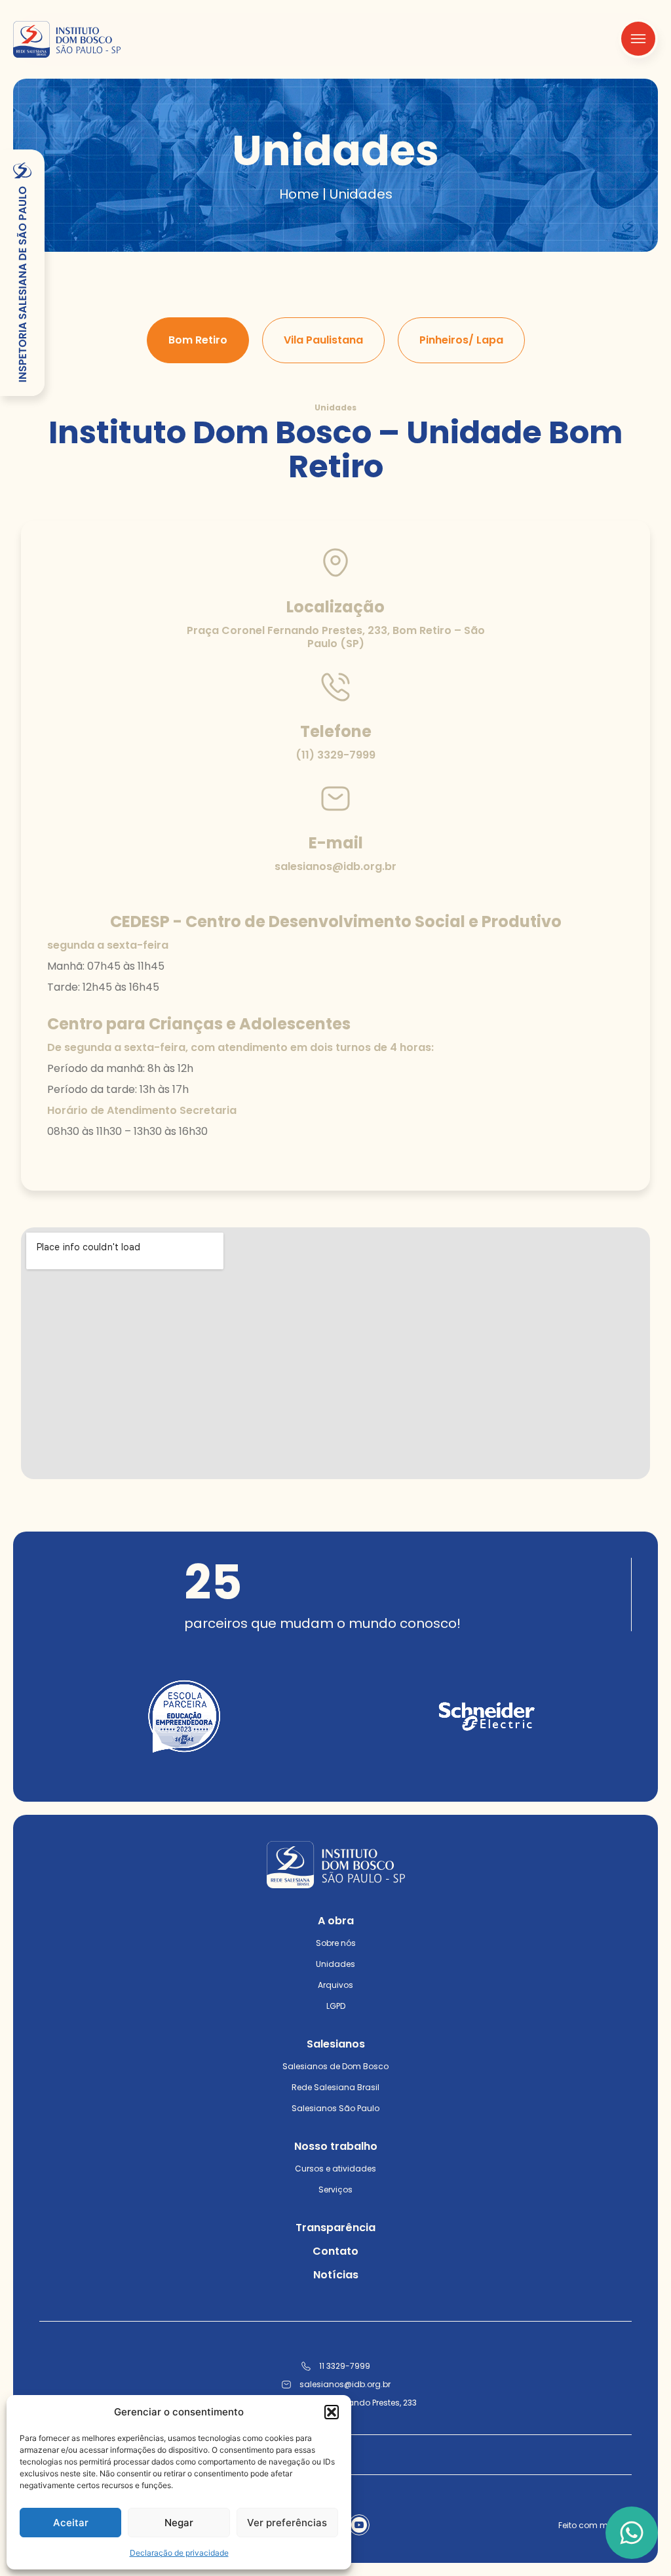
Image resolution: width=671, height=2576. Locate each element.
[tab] (198, 340)
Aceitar (71, 2523)
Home (299, 194)
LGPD (336, 2006)
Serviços (335, 2190)
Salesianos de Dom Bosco (335, 2066)
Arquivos (335, 1985)
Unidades (335, 1964)
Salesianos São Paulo (335, 2108)
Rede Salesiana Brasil (335, 2087)
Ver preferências (287, 2523)
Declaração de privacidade (179, 2553)
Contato (335, 2251)
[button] (332, 2412)
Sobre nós (336, 1943)
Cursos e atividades (335, 2169)
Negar (179, 2523)
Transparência (335, 2228)
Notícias (336, 2275)
